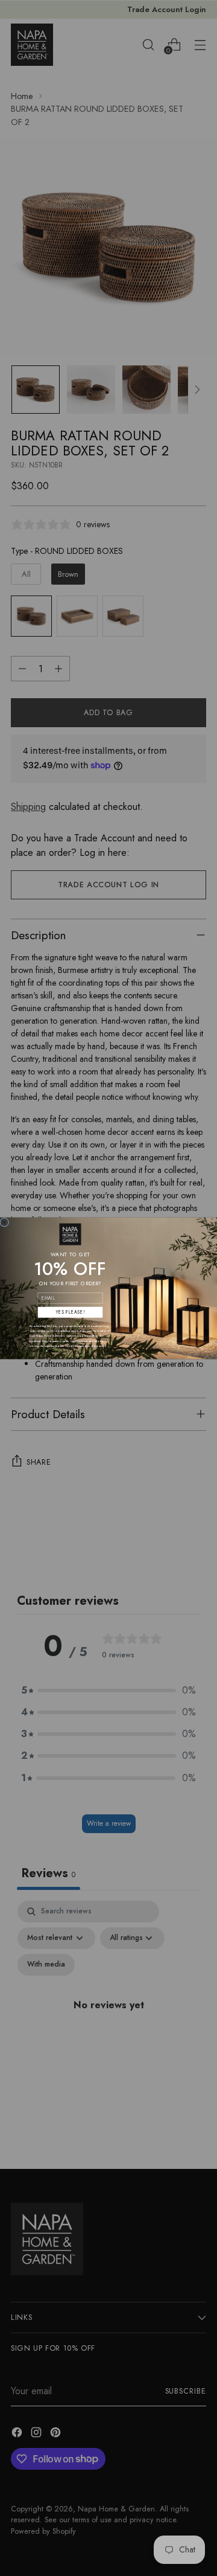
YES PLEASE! (70, 1312)
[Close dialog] (5, 1222)
